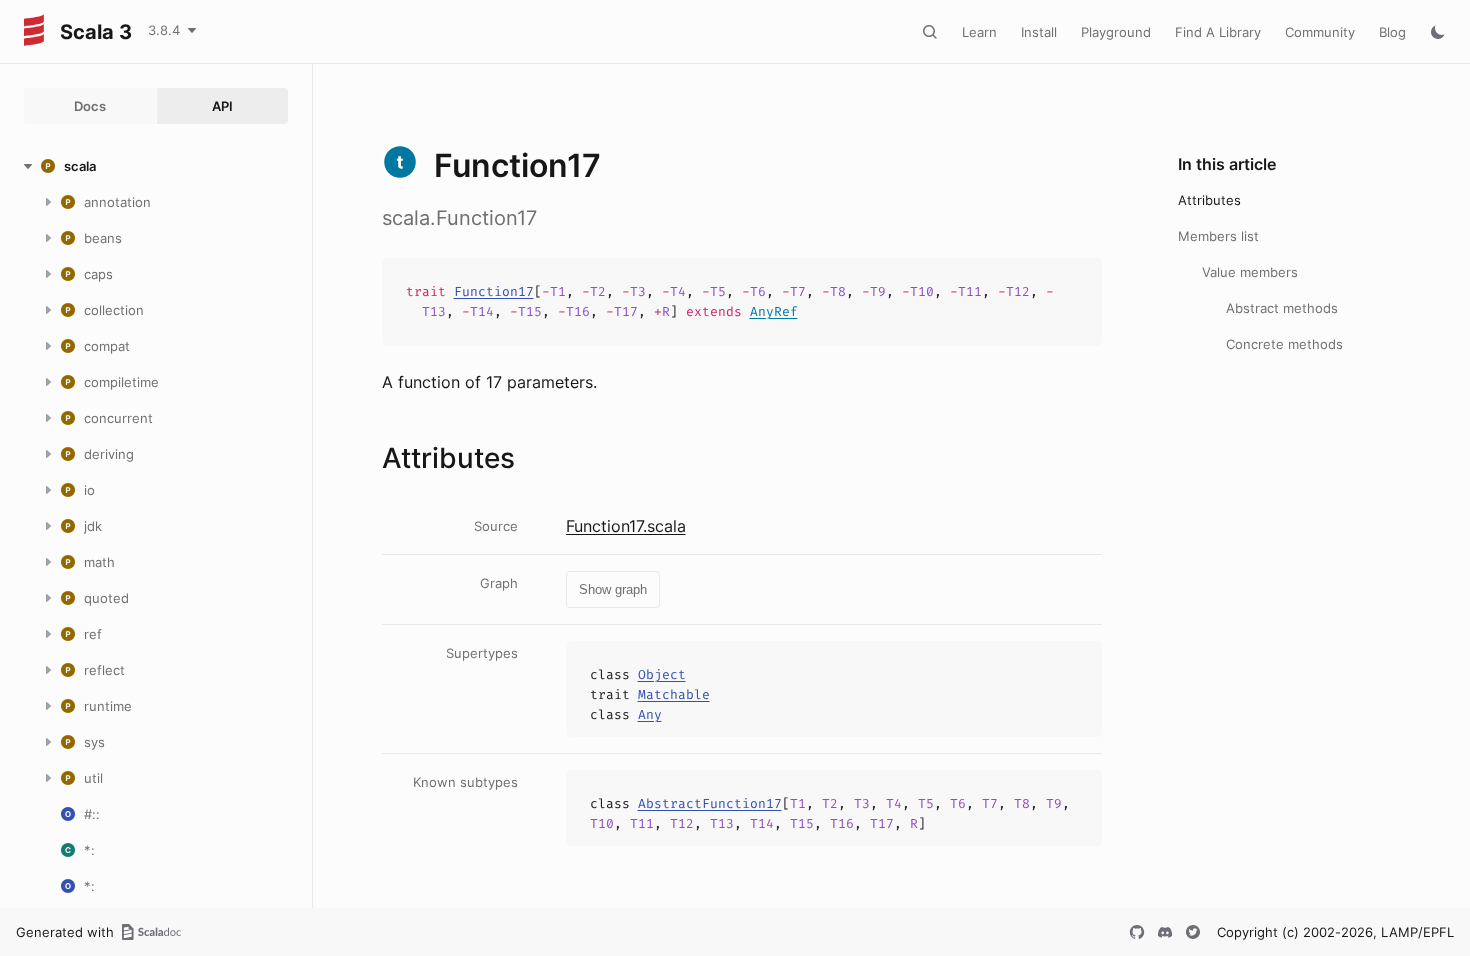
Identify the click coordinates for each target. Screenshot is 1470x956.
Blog (1392, 32)
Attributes (1209, 200)
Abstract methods (1282, 308)
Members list (1218, 236)
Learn (979, 32)
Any (650, 714)
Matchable (674, 694)
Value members (1250, 272)
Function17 (494, 291)
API (222, 106)
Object (662, 674)
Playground (1116, 32)
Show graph (613, 589)
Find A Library (1218, 32)
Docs (90, 106)
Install (1039, 32)
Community (1320, 32)
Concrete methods (1284, 344)
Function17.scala (626, 526)
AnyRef (774, 311)
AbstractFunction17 (710, 803)
